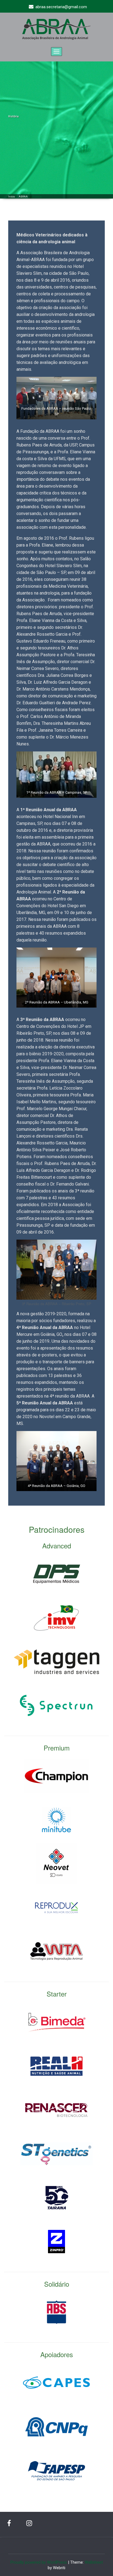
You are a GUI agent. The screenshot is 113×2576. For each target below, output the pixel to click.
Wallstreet (94, 2562)
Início (12, 197)
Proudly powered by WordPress (39, 2562)
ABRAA (23, 197)
